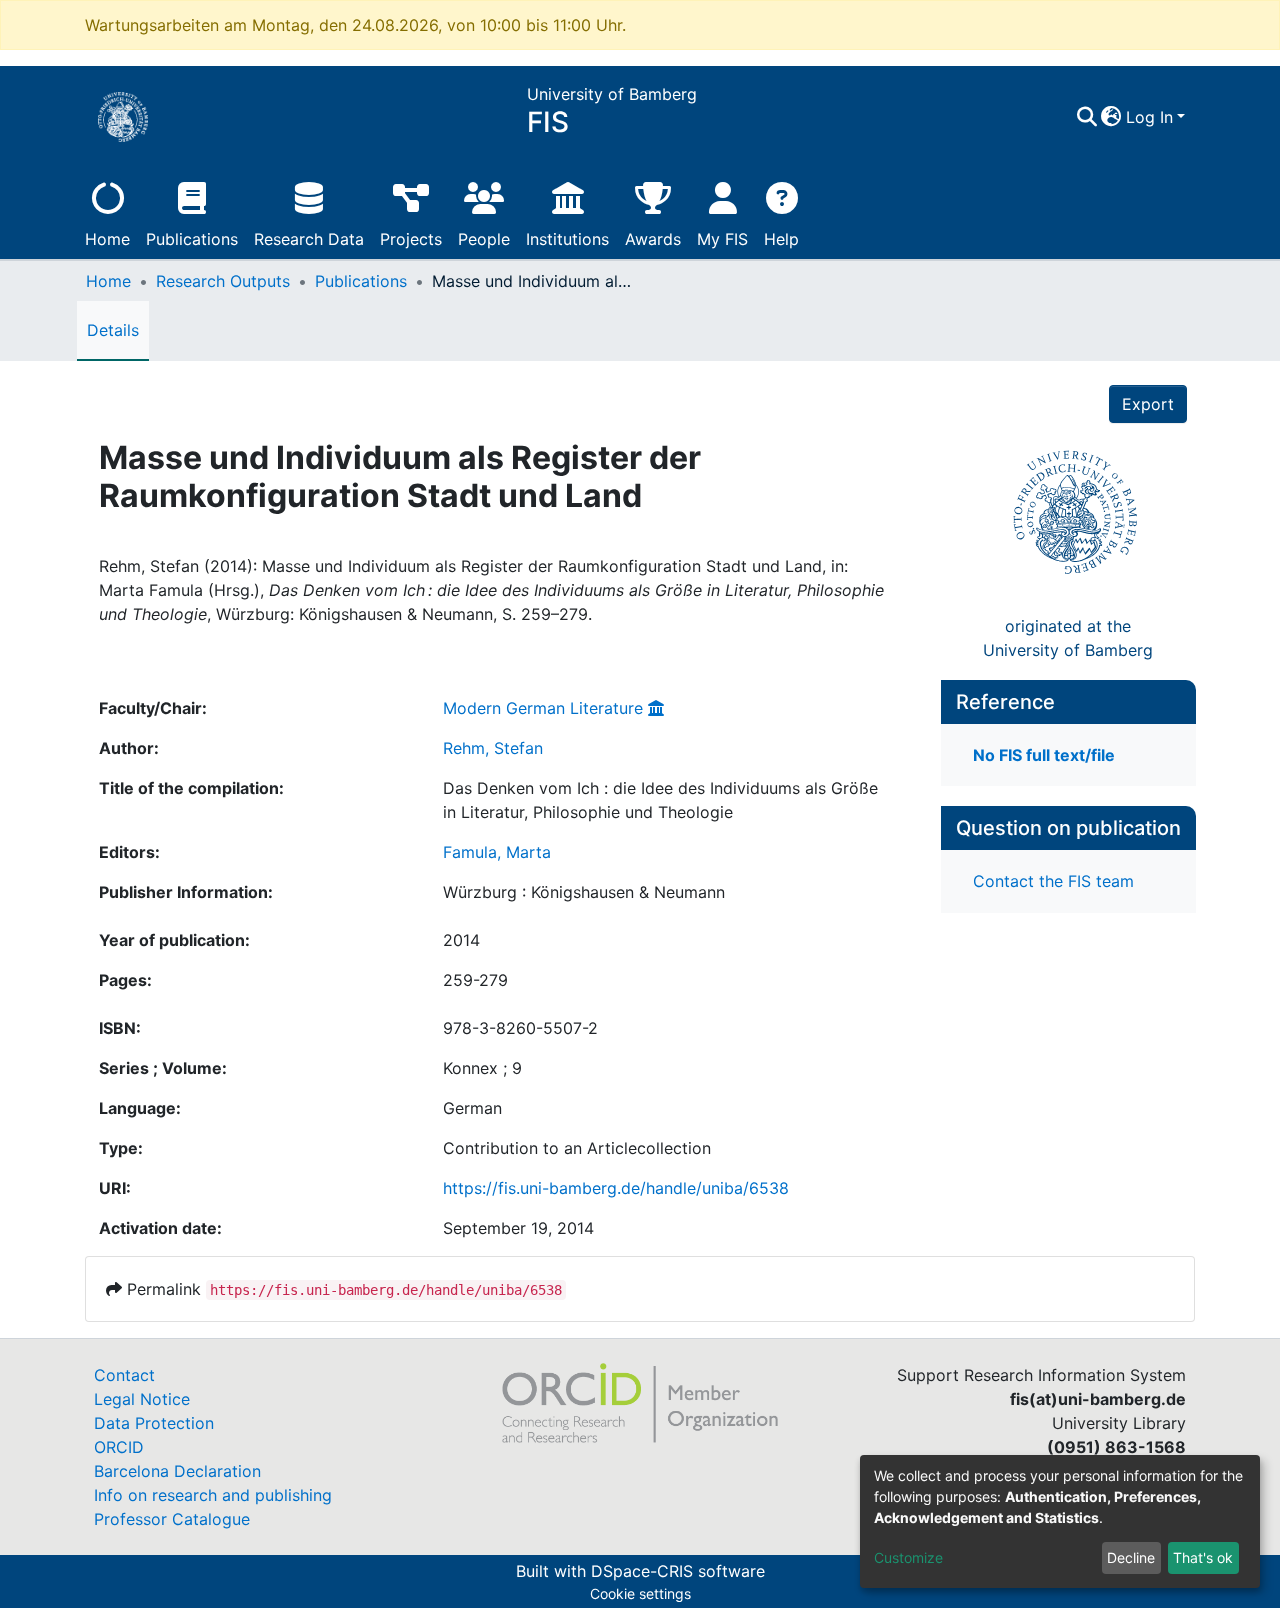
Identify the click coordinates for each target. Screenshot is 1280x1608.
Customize (908, 1557)
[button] (1111, 117)
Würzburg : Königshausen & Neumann (584, 892)
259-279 (475, 980)
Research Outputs (223, 281)
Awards (653, 239)
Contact (124, 1375)
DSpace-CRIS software (678, 1571)
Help (781, 239)
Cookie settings (640, 1593)
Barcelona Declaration (177, 1471)
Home (107, 239)
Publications (192, 239)
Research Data (309, 239)
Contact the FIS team (1053, 881)
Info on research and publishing (213, 1495)
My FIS (722, 239)
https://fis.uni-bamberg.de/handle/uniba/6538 (616, 1188)
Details (113, 330)
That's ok (1203, 1557)
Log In (1149, 117)
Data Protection (154, 1423)
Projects (411, 239)
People (484, 239)
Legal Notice (142, 1399)
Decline (1131, 1557)
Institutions (567, 239)
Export (1148, 404)
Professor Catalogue (172, 1519)
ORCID (119, 1447)
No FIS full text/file (1044, 755)
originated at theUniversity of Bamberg (1068, 638)
